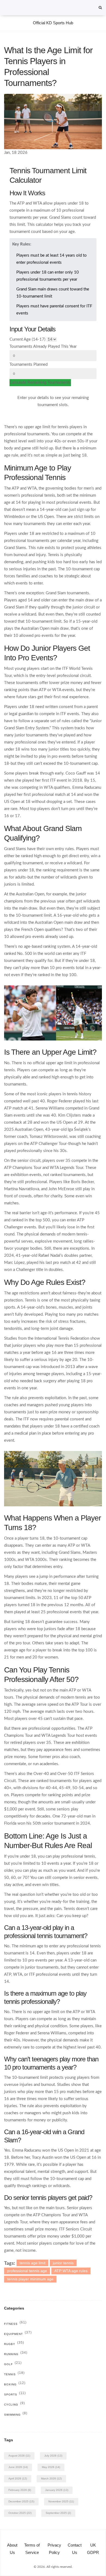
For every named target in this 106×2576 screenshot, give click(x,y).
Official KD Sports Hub (53, 23)
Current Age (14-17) (27, 339)
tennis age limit (32, 2263)
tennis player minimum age (30, 2279)
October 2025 (20, 2513)
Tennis (14, 2374)
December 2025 (21, 2501)
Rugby (14, 2344)
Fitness (15, 2324)
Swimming (16, 2415)
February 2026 (20, 2490)
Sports (15, 2394)
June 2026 (18, 2467)
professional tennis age (27, 2271)
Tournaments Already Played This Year (43, 347)
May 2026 (51, 2467)
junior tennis (63, 2263)
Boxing (15, 2384)
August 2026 (19, 2456)
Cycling (15, 2405)
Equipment (18, 2334)
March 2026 (51, 2478)
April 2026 (18, 2478)
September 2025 (58, 2513)
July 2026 (53, 2456)
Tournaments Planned (29, 365)
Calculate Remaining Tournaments (40, 383)
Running (16, 2354)
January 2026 (57, 2490)
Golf (13, 2364)
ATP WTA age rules (71, 2271)
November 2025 (61, 2501)
